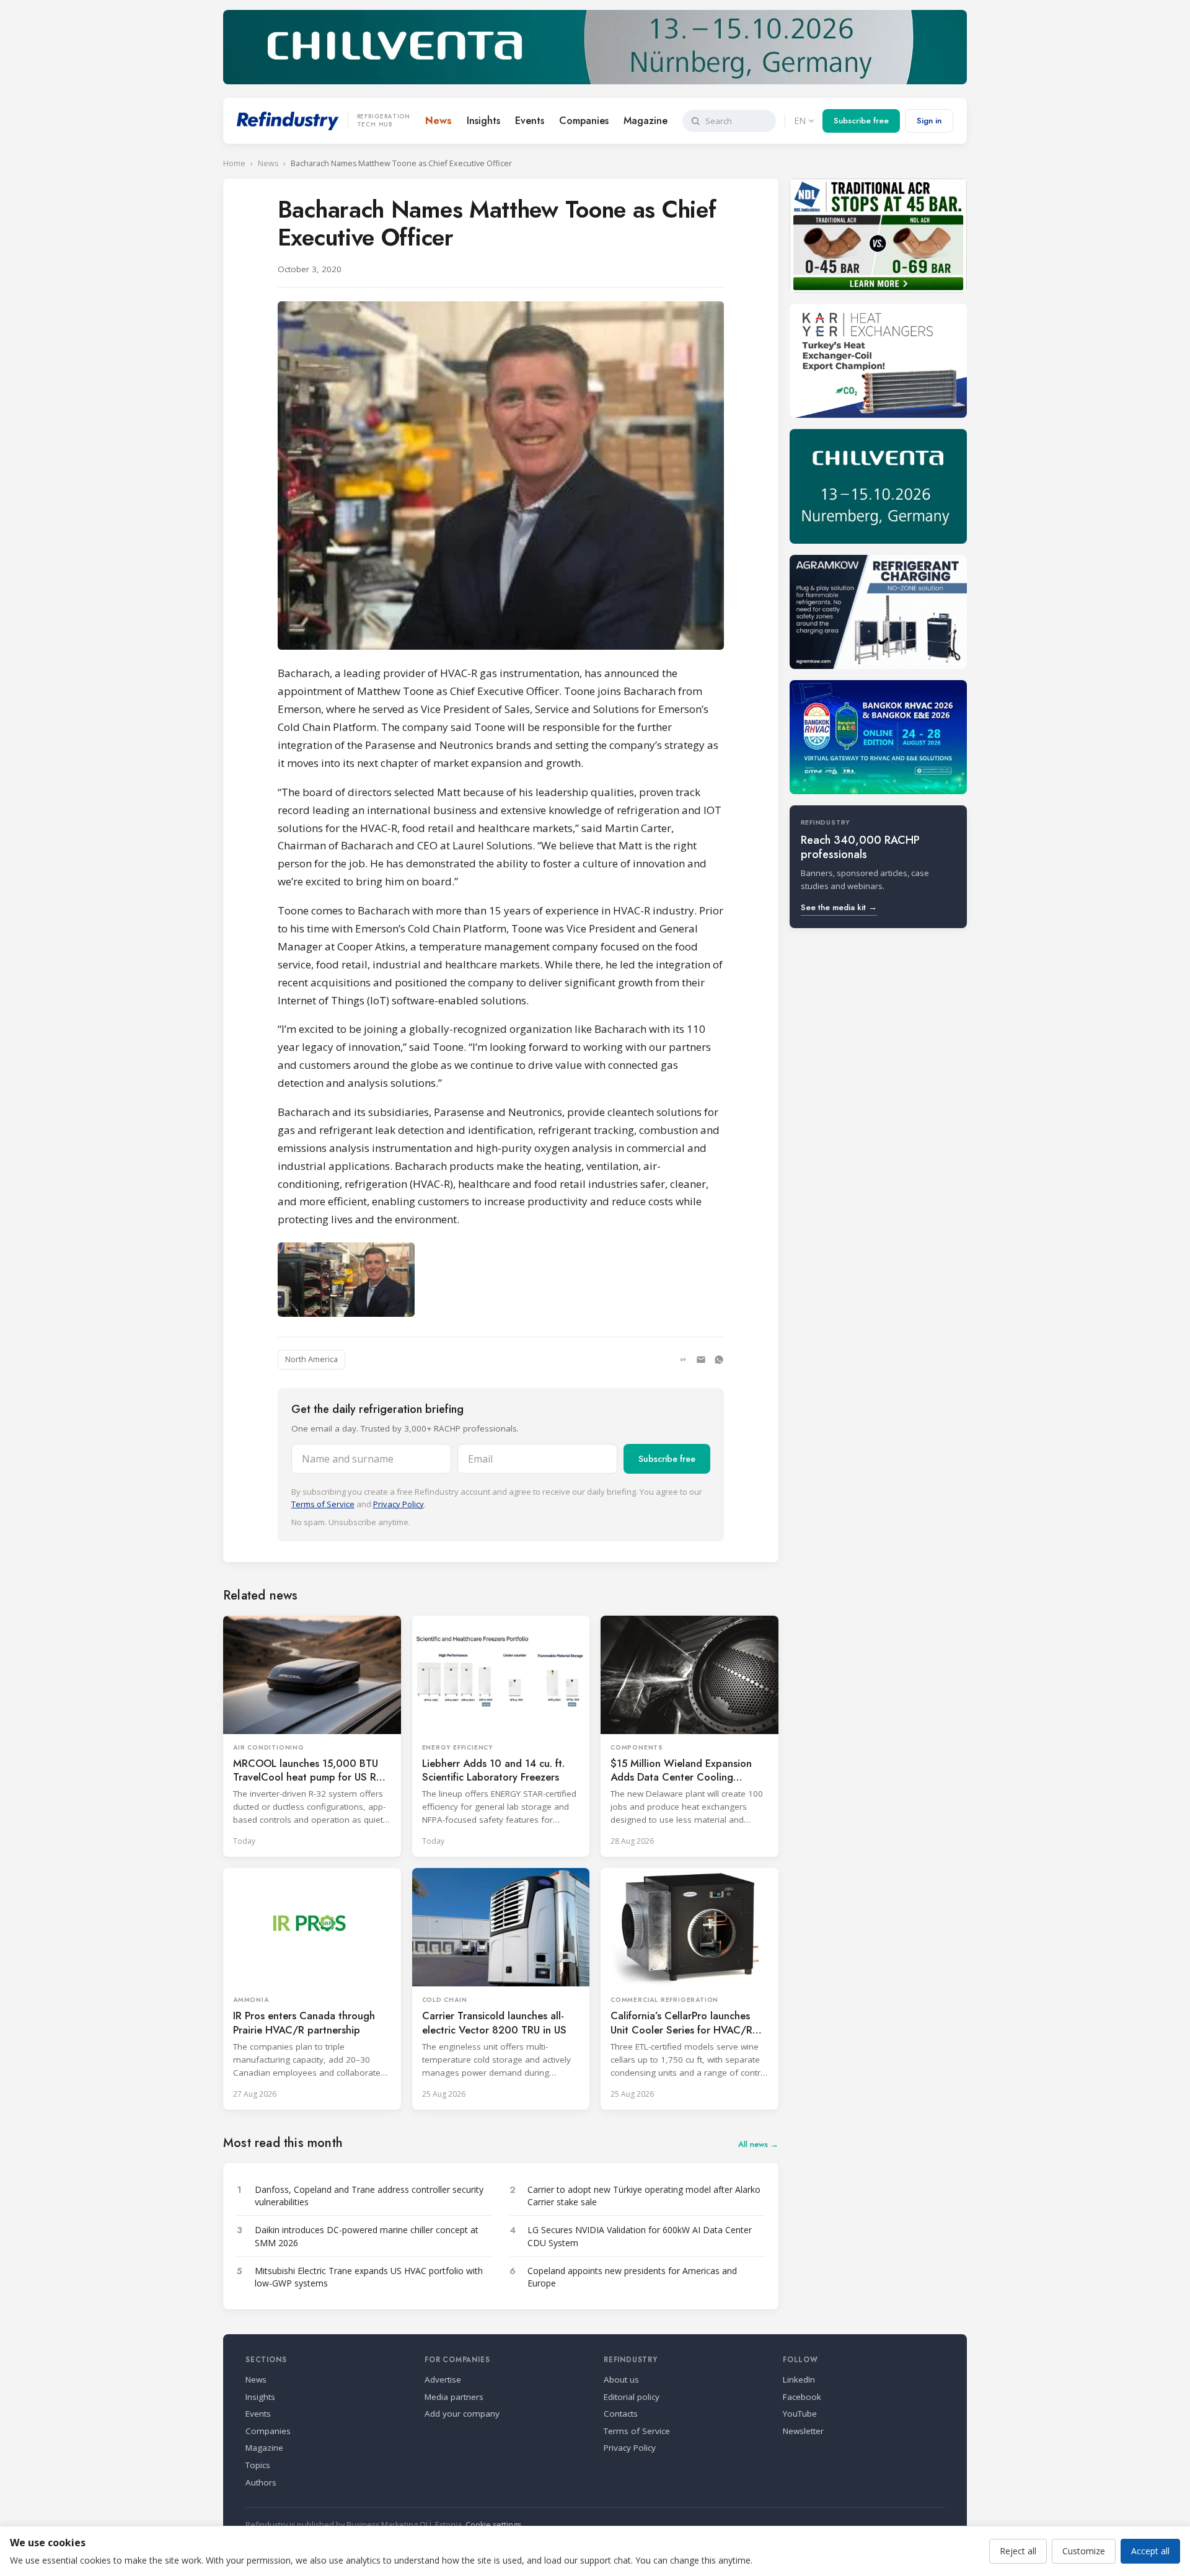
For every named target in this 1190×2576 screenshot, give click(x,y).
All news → (758, 2144)
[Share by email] (701, 1360)
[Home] (288, 121)
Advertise (443, 2379)
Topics (258, 2465)
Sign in (929, 121)
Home (234, 163)
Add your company (462, 2414)
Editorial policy (632, 2397)
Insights (483, 121)
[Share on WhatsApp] (719, 1360)
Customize (1084, 2551)
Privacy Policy (399, 1504)
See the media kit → (839, 907)
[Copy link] (683, 1360)
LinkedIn (799, 2379)
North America (311, 1359)
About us (621, 2379)
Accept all (1150, 2551)
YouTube (800, 2414)
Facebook (802, 2397)
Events (530, 121)
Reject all (1018, 2551)
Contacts (621, 2414)
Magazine (646, 121)
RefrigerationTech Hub (384, 121)
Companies (584, 121)
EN (800, 121)
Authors (261, 2482)
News (439, 121)
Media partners (454, 2397)
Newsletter (803, 2431)
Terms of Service (323, 1504)
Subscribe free (861, 121)
